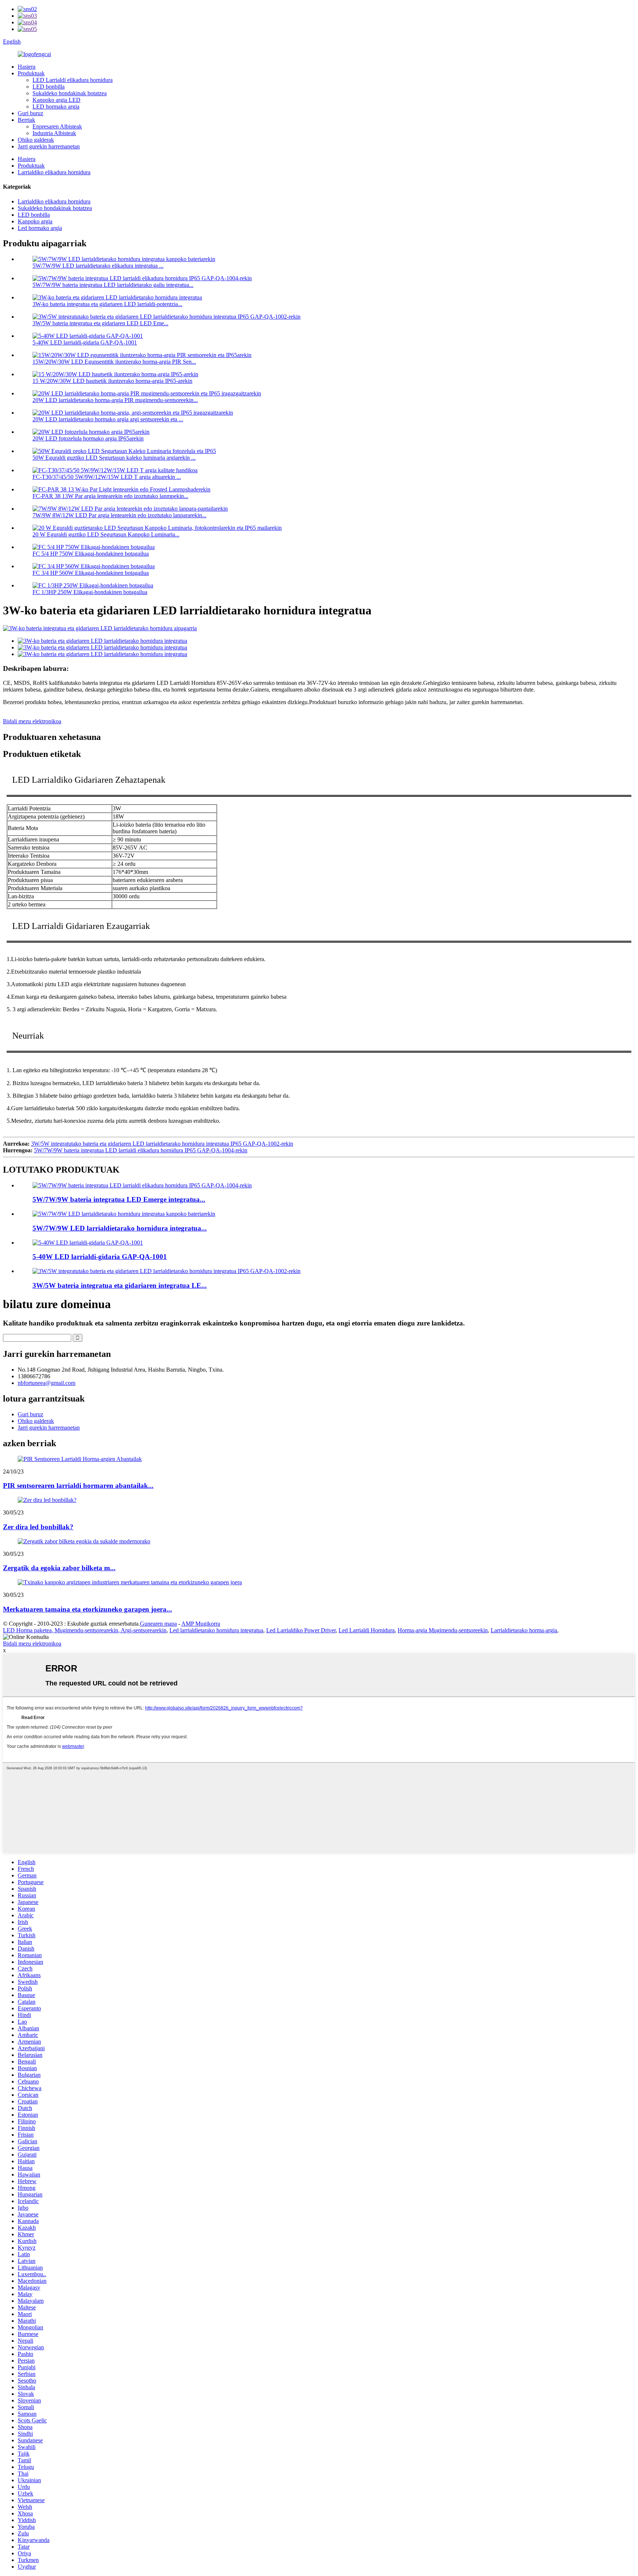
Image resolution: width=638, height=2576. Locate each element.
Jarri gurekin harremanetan (49, 146)
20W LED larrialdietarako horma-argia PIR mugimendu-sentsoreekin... (115, 400)
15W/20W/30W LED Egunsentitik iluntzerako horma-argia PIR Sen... (114, 362)
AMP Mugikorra (201, 1624)
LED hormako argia (56, 107)
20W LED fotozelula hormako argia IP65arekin (88, 438)
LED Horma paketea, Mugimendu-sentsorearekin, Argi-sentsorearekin (85, 1630)
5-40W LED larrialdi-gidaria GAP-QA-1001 (85, 342)
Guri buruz (30, 113)
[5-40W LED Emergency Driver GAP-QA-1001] (88, 1243)
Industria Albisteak (54, 133)
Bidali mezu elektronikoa (32, 721)
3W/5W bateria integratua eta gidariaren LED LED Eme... (100, 323)
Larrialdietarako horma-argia (524, 1630)
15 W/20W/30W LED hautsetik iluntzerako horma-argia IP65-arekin (112, 381)
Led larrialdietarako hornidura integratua (216, 1630)
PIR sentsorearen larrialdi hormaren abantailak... (78, 1486)
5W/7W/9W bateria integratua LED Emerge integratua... (119, 1199)
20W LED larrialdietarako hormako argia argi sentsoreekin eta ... (108, 419)
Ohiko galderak (36, 140)
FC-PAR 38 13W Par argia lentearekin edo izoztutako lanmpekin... (110, 496)
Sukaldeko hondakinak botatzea (70, 93)
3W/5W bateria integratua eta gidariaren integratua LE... (120, 1285)
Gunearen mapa (158, 1624)
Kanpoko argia (35, 221)
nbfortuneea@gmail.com (47, 1383)
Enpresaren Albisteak (57, 126)
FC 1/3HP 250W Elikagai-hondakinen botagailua (90, 592)
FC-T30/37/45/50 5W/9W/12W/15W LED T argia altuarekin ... (107, 477)
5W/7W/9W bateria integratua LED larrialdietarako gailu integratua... (113, 285)
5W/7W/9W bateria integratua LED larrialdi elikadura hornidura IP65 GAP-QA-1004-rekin (141, 1150)
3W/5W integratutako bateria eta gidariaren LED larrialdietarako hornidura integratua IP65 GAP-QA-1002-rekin (162, 1144)
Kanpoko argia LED (56, 100)
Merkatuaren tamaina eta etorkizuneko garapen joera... (88, 1609)
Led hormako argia (40, 228)
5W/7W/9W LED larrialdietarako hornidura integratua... (120, 1228)
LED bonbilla (49, 87)
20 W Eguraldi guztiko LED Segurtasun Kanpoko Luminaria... (106, 534)
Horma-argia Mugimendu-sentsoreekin (443, 1630)
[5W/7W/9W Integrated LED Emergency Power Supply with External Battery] (124, 1214)
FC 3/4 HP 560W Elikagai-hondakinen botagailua (91, 573)
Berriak (26, 120)
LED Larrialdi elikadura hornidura (73, 80)
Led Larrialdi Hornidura (367, 1630)
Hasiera (27, 67)
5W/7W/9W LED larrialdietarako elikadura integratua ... (98, 266)
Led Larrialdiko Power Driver (301, 1630)
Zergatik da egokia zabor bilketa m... (59, 1568)
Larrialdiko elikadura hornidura (54, 172)
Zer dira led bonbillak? (38, 1527)
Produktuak (31, 73)
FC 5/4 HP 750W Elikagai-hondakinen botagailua (91, 554)
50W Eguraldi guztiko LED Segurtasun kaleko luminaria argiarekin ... (114, 458)
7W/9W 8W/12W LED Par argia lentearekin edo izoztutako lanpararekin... (119, 515)
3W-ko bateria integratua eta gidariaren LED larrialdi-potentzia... (107, 304)
